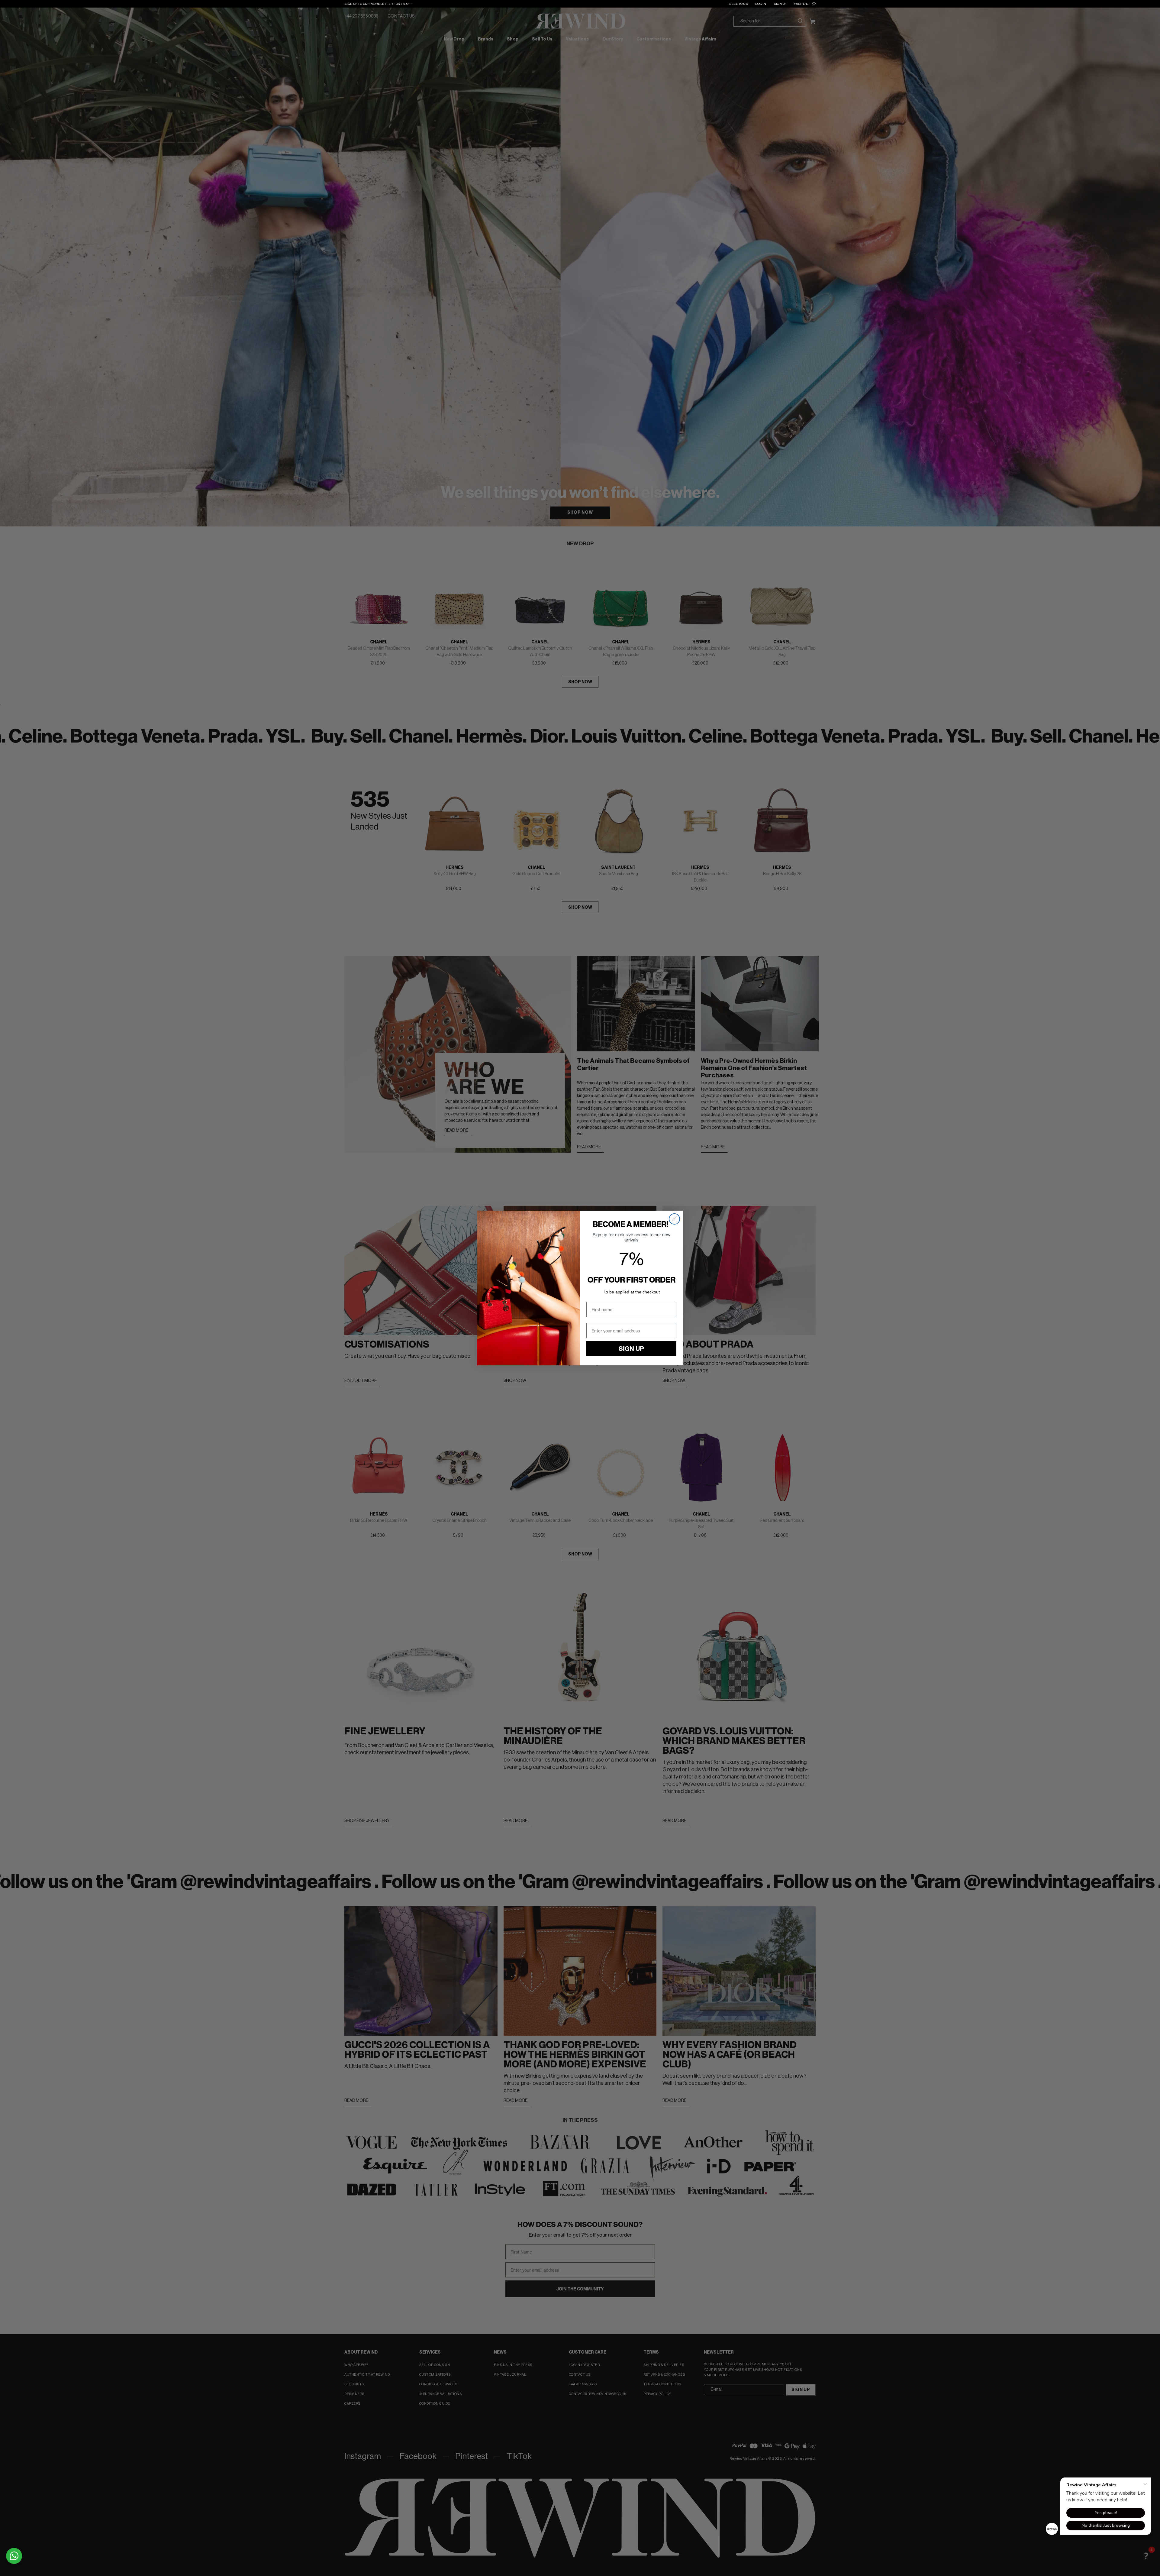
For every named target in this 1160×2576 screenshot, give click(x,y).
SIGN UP (780, 4)
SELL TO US (738, 4)
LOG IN (761, 4)
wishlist (802, 4)
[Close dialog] (674, 1219)
